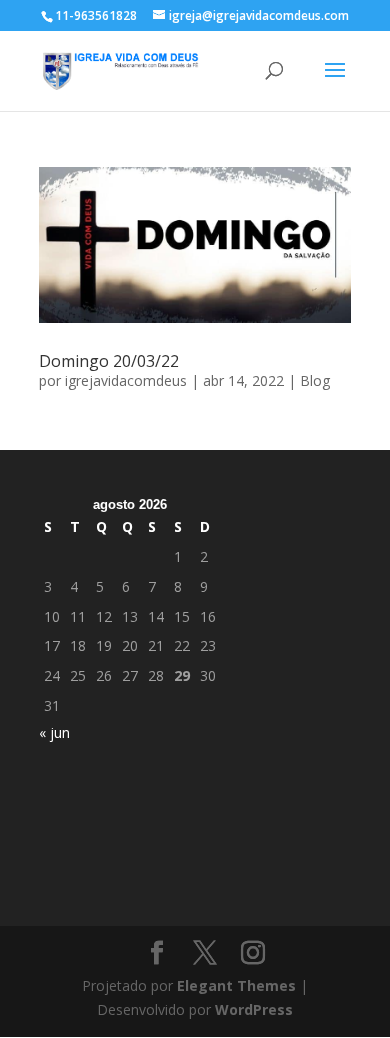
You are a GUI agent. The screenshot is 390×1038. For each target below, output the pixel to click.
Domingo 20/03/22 (109, 361)
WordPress (254, 1009)
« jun (54, 732)
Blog (315, 380)
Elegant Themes (236, 985)
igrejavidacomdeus (126, 380)
